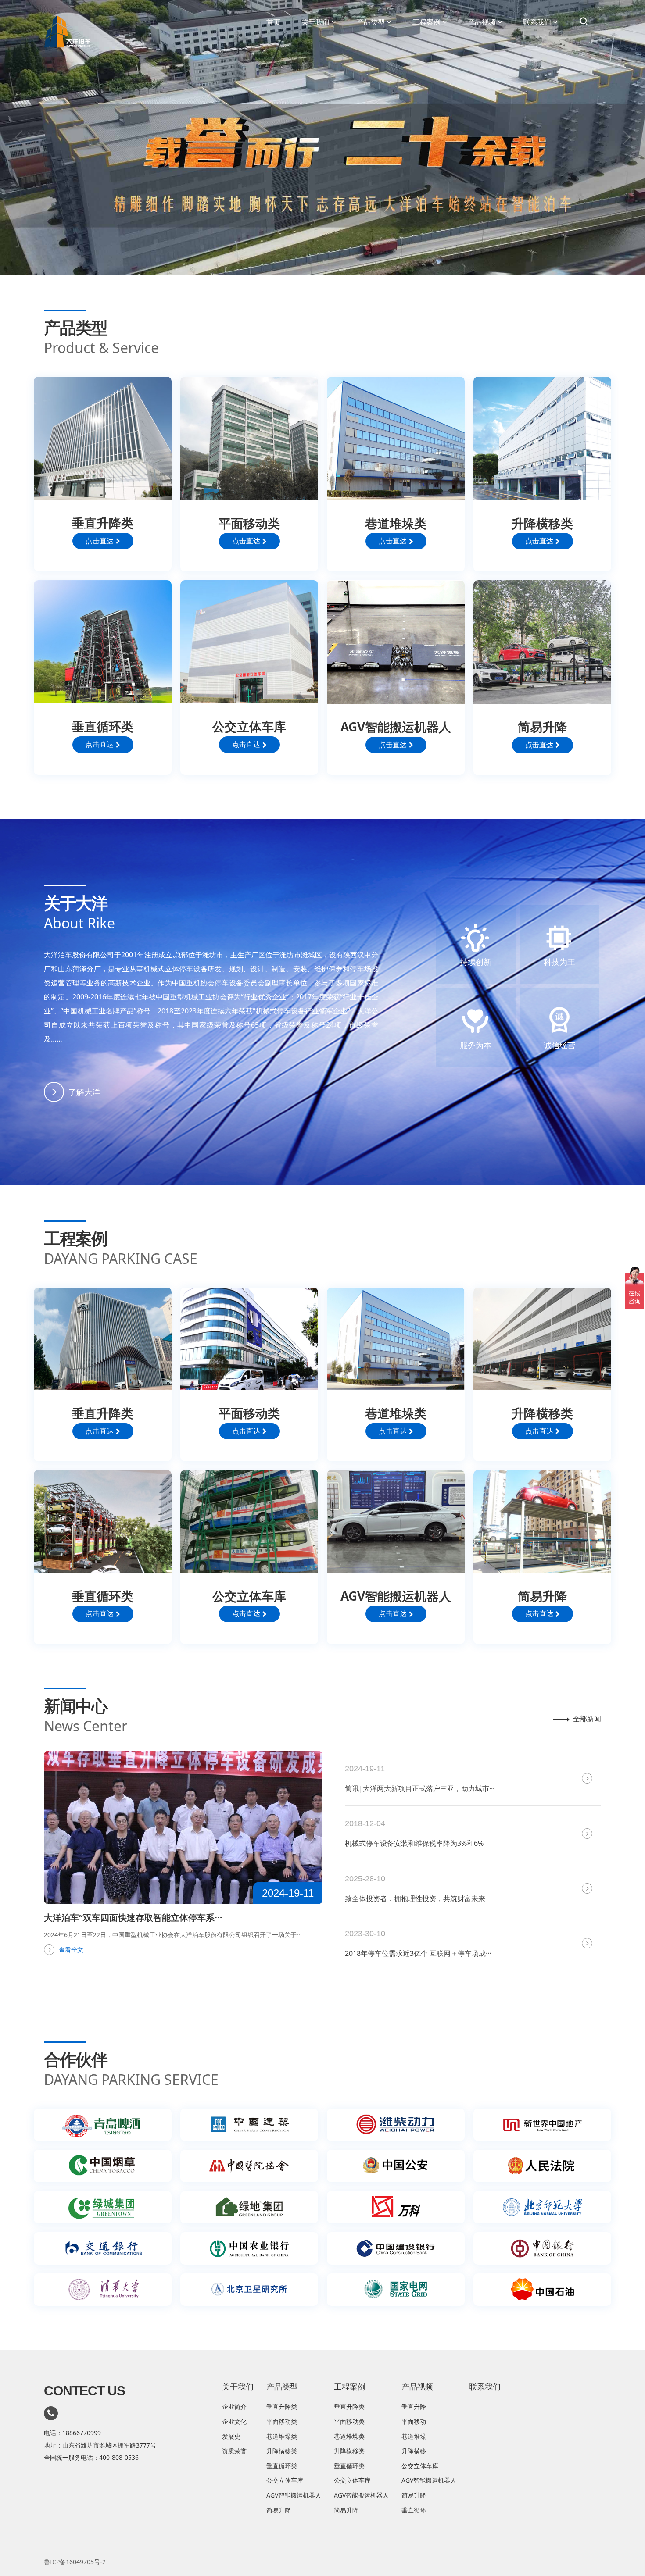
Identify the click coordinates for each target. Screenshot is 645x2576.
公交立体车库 (285, 2480)
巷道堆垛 (414, 2436)
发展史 (231, 2436)
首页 (273, 22)
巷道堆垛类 (282, 2436)
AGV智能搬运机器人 (294, 2495)
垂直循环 (414, 2510)
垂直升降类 (282, 2407)
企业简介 (234, 2407)
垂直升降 (414, 2407)
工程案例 (426, 22)
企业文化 (234, 2421)
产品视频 (482, 22)
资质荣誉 (234, 2451)
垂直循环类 (282, 2466)
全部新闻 (587, 1719)
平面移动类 (282, 2421)
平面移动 (414, 2421)
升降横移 (414, 2451)
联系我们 (537, 22)
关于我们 (315, 22)
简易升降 (279, 2510)
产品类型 (371, 22)
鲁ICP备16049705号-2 (75, 2562)
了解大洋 (84, 1092)
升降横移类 (282, 2451)
